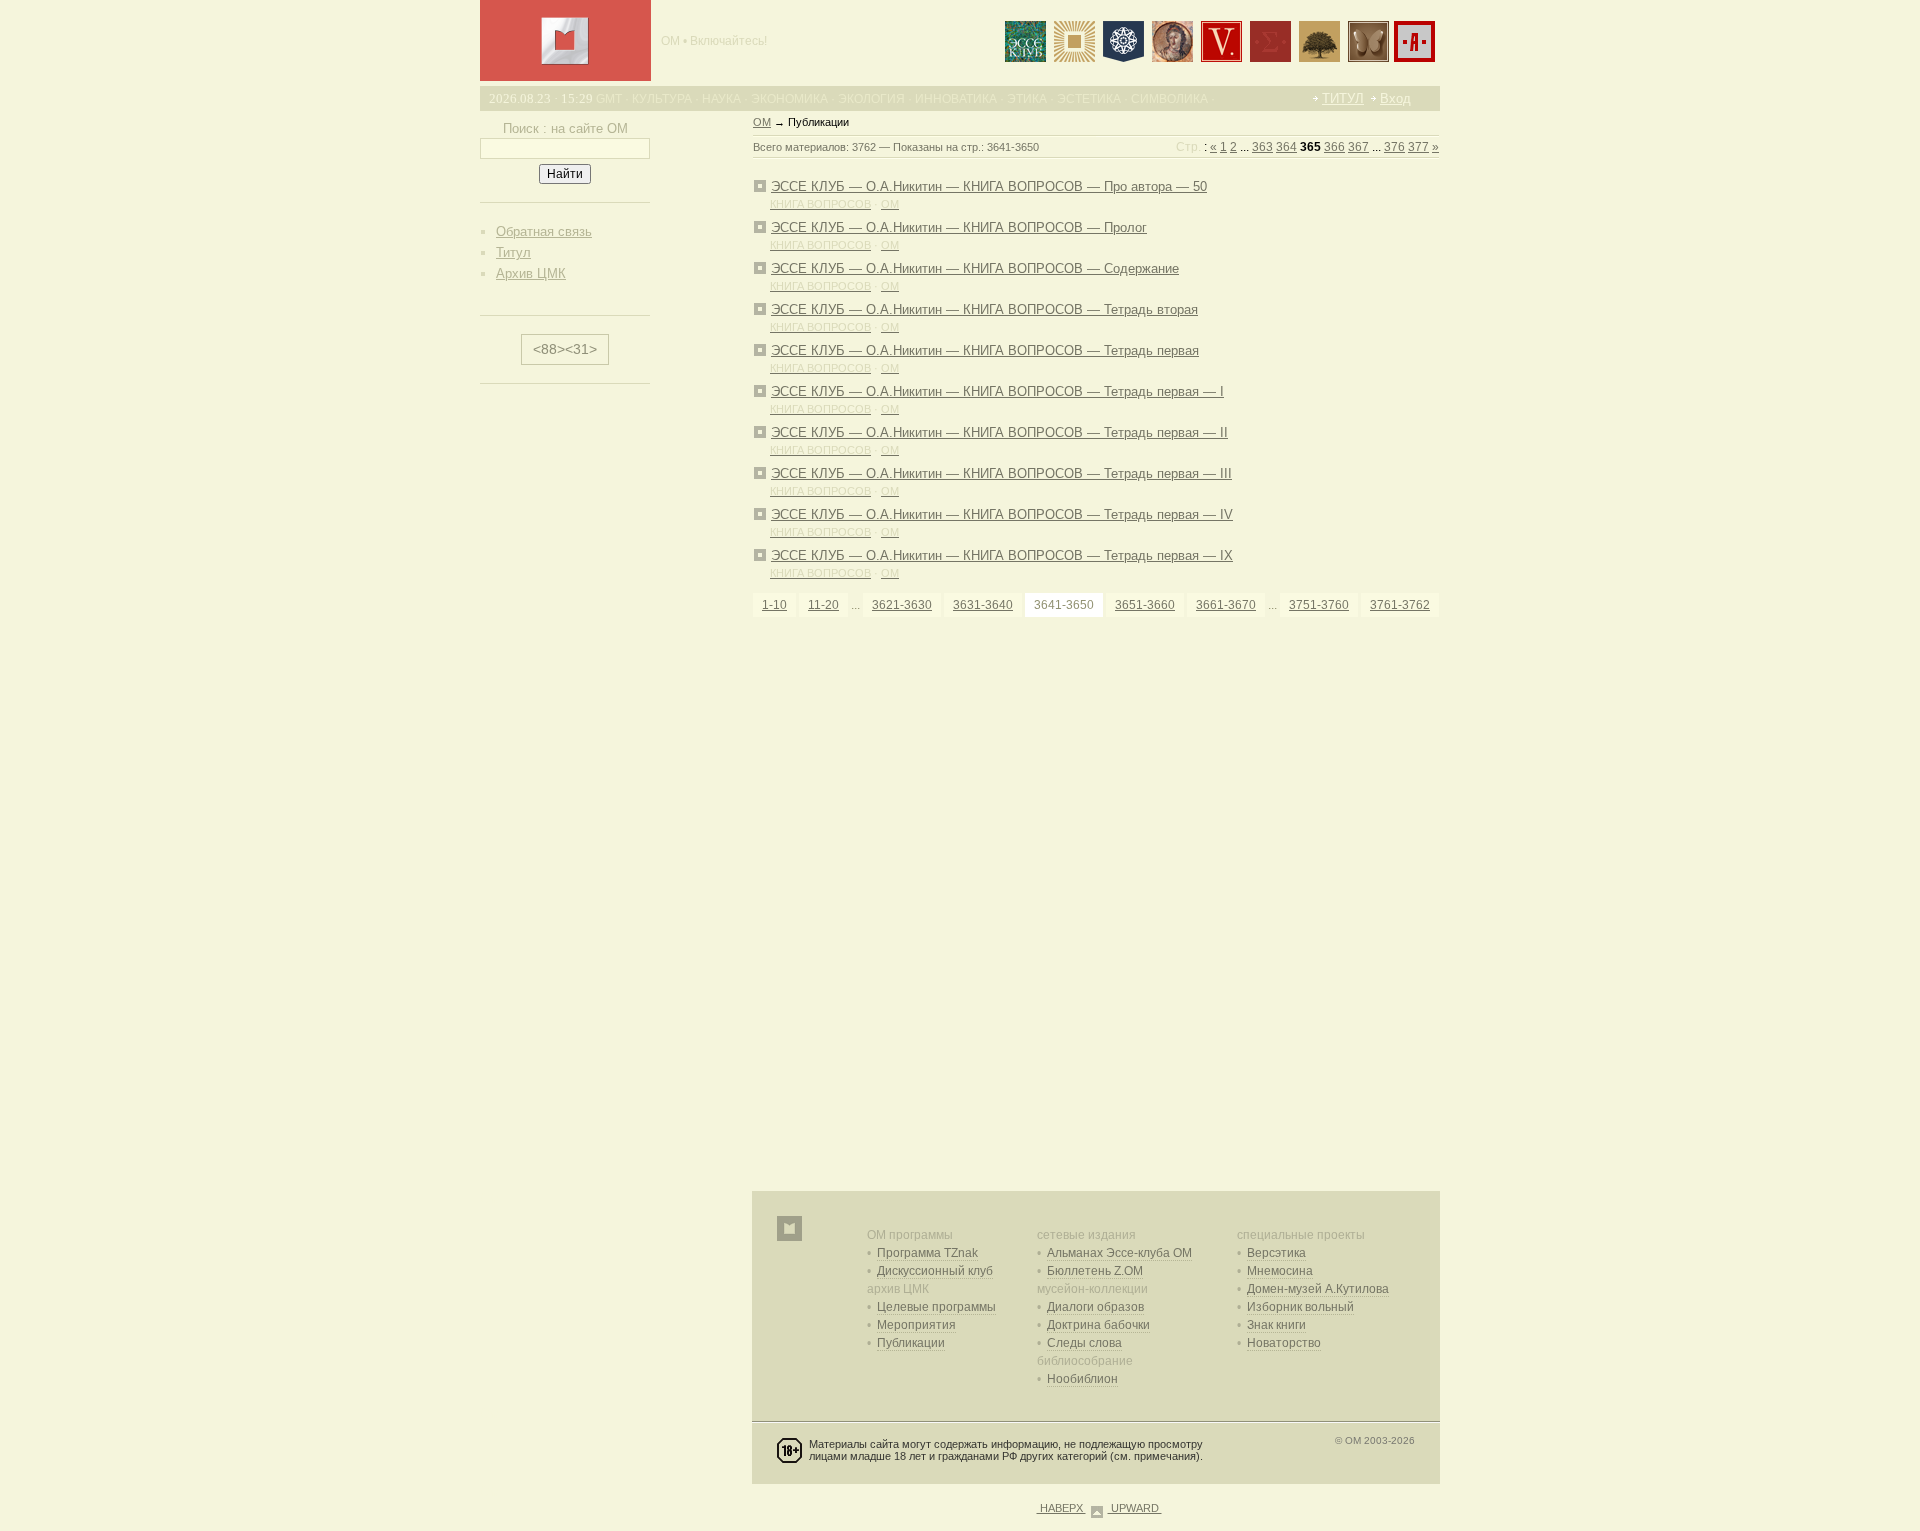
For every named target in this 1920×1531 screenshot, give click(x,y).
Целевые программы (936, 1307)
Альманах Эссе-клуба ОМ (1119, 1253)
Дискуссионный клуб (935, 1271)
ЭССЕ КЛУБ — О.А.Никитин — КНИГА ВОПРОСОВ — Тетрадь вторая (984, 309)
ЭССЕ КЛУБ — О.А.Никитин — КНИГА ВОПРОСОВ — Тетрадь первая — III (1001, 473)
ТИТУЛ (1343, 98)
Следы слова (1084, 1343)
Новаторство (1284, 1343)
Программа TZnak (927, 1253)
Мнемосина (1280, 1271)
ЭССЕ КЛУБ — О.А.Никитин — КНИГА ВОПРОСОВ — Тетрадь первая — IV (1002, 514)
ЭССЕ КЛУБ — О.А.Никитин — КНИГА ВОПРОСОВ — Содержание (975, 268)
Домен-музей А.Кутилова (1318, 1289)
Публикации (911, 1343)
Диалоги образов (1095, 1307)
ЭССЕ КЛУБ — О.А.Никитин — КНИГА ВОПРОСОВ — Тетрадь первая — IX (1002, 555)
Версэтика (1276, 1253)
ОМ (762, 122)
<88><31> (565, 349)
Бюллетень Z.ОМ (1095, 1271)
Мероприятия (916, 1325)
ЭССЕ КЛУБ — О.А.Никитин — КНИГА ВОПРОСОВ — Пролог (959, 227)
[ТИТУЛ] (565, 60)
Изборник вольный (1300, 1307)
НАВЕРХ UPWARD (1099, 1508)
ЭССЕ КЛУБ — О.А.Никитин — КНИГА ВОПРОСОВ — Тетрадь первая (985, 350)
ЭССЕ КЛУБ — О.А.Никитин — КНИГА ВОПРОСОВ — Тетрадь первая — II (999, 432)
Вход (1395, 98)
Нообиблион (1082, 1379)
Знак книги (1276, 1325)
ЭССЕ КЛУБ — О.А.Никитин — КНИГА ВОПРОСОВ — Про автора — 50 (989, 186)
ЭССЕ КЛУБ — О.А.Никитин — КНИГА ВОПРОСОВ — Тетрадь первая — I (997, 391)
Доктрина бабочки (1098, 1325)
